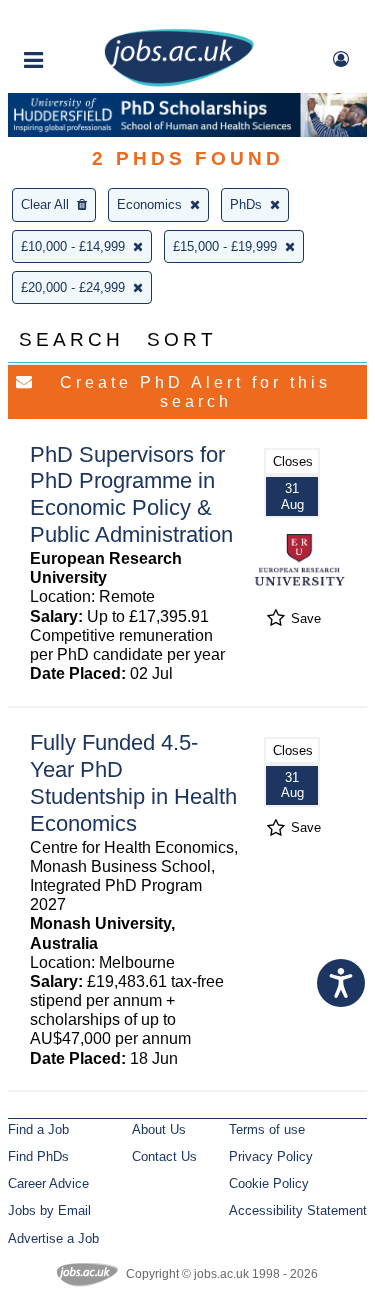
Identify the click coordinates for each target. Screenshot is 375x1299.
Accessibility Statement (298, 1210)
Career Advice (48, 1183)
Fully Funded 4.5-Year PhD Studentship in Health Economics (133, 783)
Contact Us (164, 1156)
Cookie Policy (269, 1183)
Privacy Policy (271, 1156)
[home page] (179, 82)
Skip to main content (80, 17)
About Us (159, 1129)
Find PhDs (38, 1156)
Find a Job (38, 1129)
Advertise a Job (53, 1238)
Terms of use (267, 1129)
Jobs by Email (49, 1210)
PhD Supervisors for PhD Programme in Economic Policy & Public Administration (131, 495)
